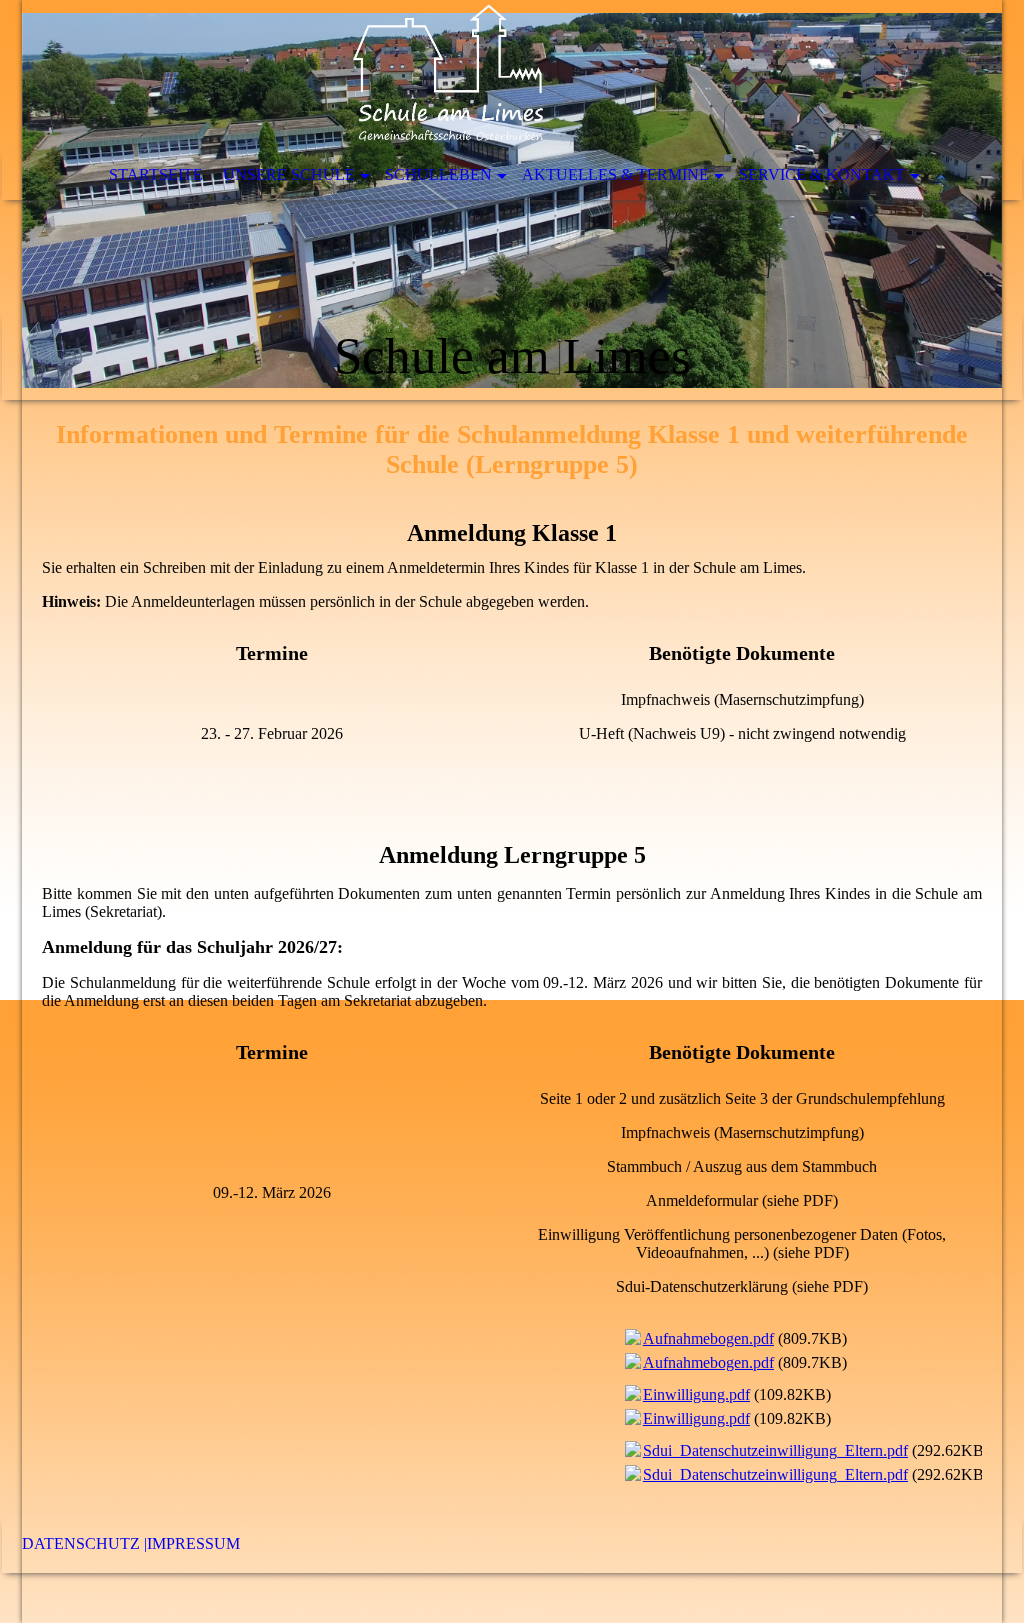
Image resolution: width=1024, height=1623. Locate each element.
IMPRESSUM (193, 1543)
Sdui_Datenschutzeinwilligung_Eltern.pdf (775, 1450)
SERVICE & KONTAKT (822, 174)
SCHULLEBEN (438, 174)
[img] (512, 200)
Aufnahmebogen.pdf (708, 1338)
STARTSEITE (156, 174)
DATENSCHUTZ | (84, 1543)
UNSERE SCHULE (289, 174)
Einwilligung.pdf (696, 1394)
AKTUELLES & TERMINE (615, 174)
